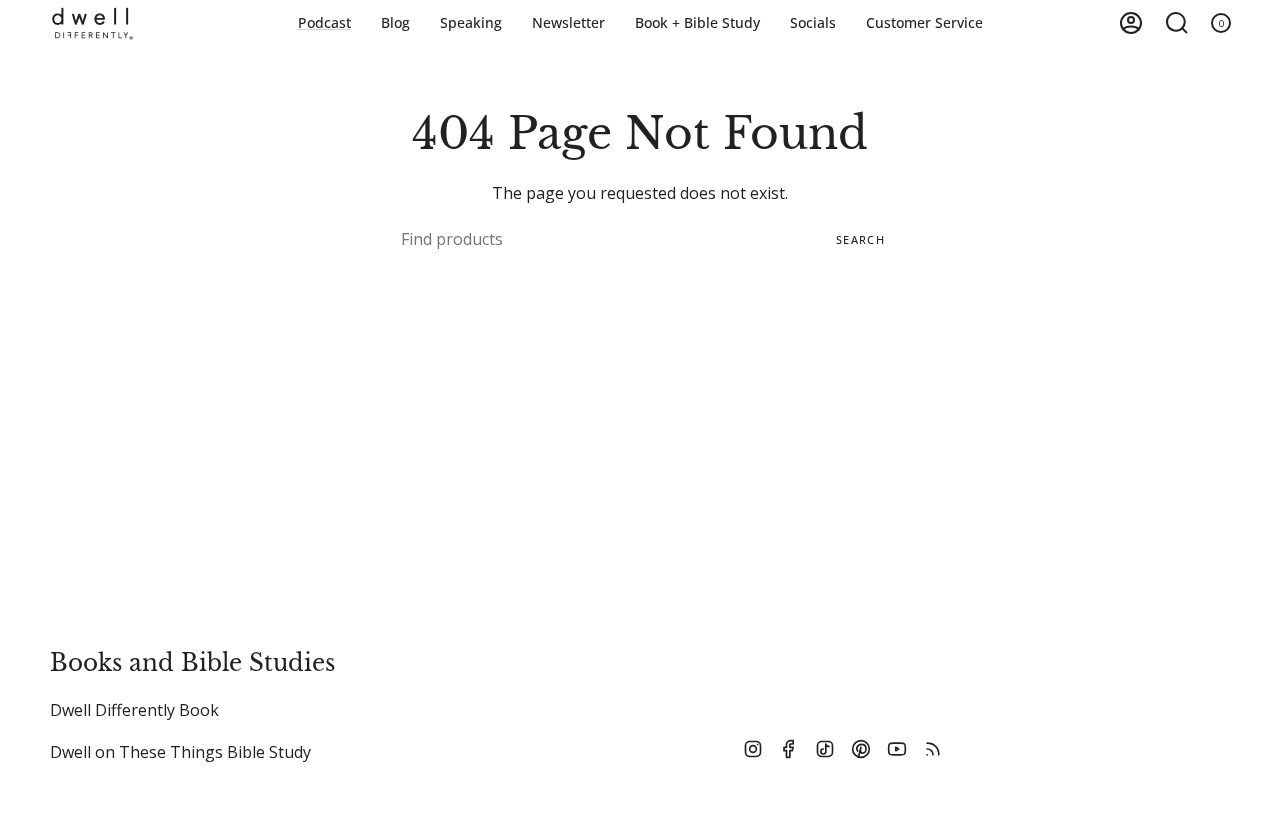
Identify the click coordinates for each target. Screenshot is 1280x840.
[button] (697, 23)
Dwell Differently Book (134, 710)
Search (860, 239)
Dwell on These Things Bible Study (180, 752)
